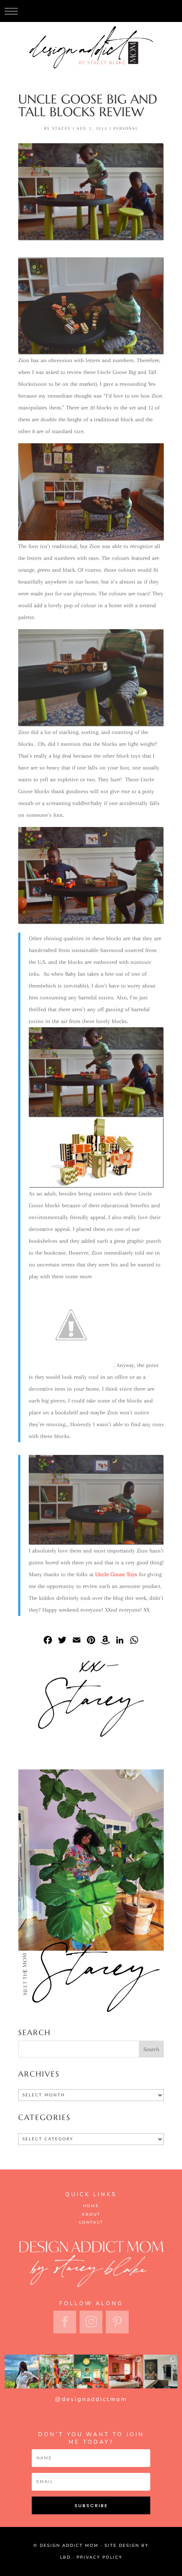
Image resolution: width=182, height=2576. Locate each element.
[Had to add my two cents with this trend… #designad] (91, 2371)
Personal (126, 128)
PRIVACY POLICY (99, 2557)
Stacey (61, 128)
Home (91, 2206)
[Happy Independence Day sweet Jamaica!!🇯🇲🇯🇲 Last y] (22, 2371)
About (91, 2214)
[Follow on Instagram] (91, 2322)
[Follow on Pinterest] (117, 2322)
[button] (11, 11)
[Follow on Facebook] (65, 2322)
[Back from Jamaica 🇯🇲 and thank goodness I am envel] (126, 2371)
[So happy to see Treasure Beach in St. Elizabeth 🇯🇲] (160, 2371)
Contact (91, 2222)
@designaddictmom (91, 2399)
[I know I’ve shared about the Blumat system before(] (56, 2371)
